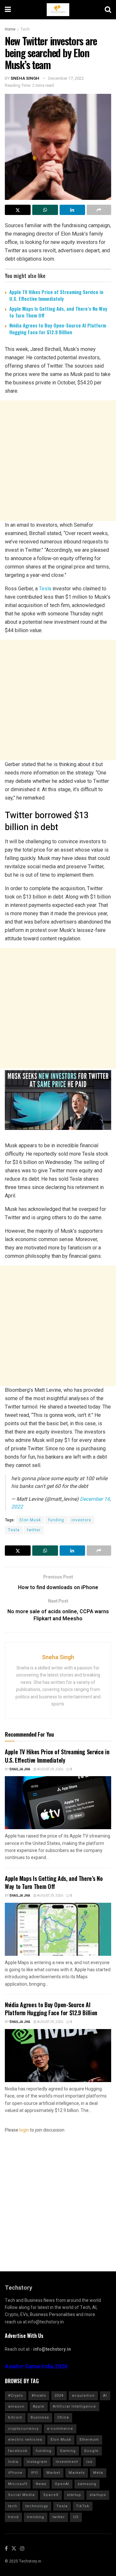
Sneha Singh (25, 78)
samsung (87, 2484)
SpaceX (51, 2495)
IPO (34, 2473)
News (41, 2484)
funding (56, 1520)
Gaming (68, 2451)
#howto (39, 2396)
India (13, 2462)
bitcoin (15, 2417)
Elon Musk (30, 1520)
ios (89, 2462)
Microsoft (18, 2484)
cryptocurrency (23, 2429)
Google (91, 2451)
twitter (34, 1530)
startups (98, 2495)
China (63, 2417)
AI (105, 2396)
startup (74, 2495)
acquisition (83, 2396)
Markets (77, 2473)
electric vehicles (25, 2440)
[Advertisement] (58, 461)
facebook (18, 2451)
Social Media (21, 2495)
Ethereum (89, 2440)
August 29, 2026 (50, 1769)
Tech (25, 29)
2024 (59, 2396)
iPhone (15, 2473)
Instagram (37, 2462)
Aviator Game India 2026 (36, 2367)
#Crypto (16, 2396)
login (24, 2130)
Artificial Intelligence (74, 2406)
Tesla (45, 589)
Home (10, 29)
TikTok (83, 2506)
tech (13, 2506)
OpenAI (62, 2484)
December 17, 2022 (66, 78)
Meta (98, 2473)
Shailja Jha (20, 1769)
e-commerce (60, 2429)
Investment (67, 2462)
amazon (16, 2406)
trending (36, 2517)
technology (37, 2506)
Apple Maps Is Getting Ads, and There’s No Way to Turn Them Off (58, 312)
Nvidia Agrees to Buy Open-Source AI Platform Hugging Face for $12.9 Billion (58, 329)
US (76, 2517)
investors (81, 1520)
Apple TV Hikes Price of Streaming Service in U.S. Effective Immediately (56, 295)
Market (53, 2473)
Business (40, 2417)
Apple (39, 2406)
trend (13, 2517)
